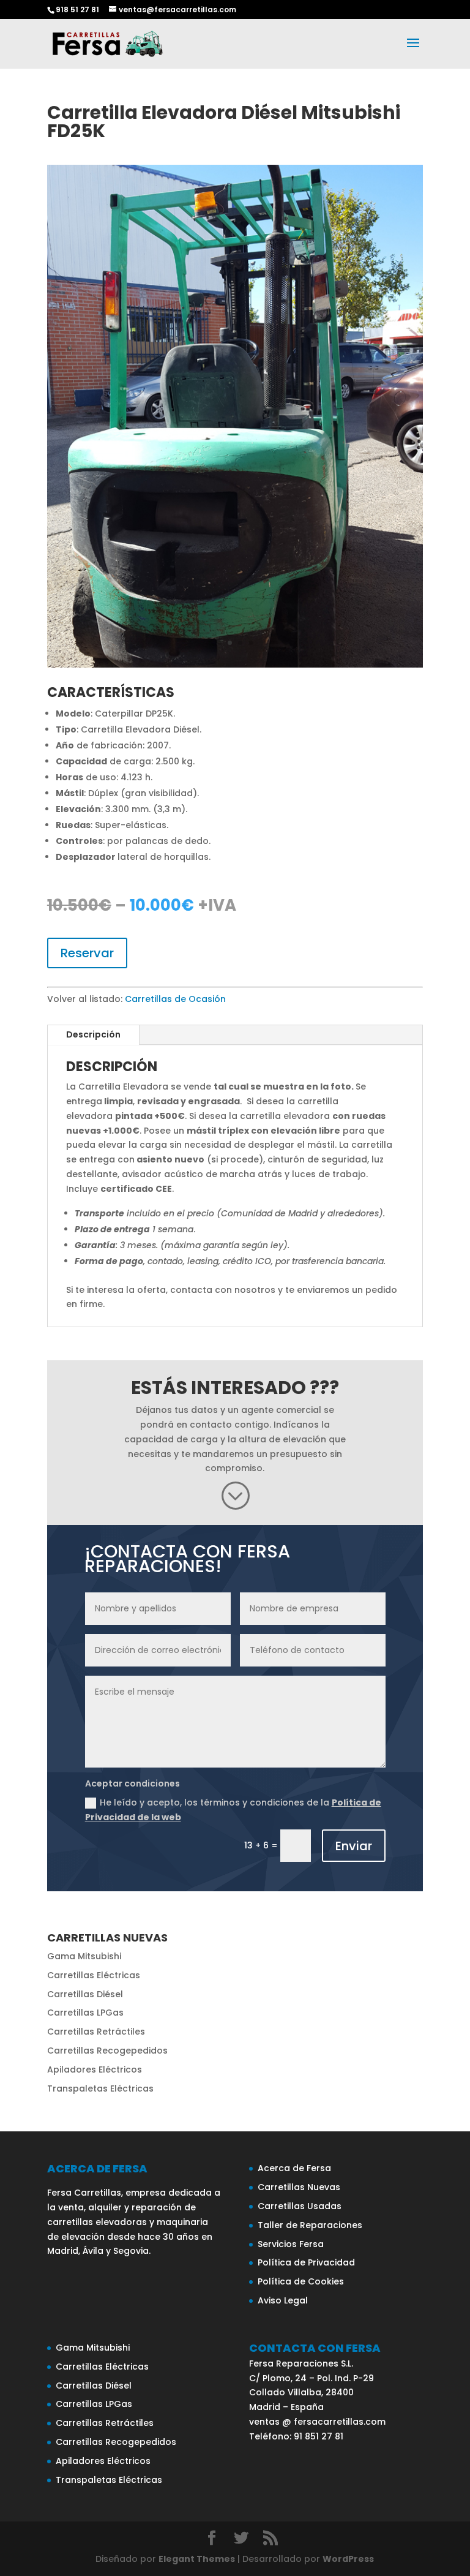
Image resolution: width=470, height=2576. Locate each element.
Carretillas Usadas (300, 2206)
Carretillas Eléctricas (94, 1975)
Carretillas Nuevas (299, 2187)
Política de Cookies (301, 2281)
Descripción (93, 1034)
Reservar (87, 953)
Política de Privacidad (306, 2262)
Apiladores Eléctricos (95, 2069)
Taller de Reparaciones (310, 2225)
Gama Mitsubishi (84, 1956)
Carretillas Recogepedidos (107, 2051)
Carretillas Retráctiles (96, 2032)
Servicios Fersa (291, 2244)
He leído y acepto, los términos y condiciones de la (233, 1810)
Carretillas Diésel (85, 1994)
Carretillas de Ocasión (175, 999)
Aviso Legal (283, 2300)
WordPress (348, 2559)
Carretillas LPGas (85, 2013)
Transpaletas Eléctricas (100, 2088)
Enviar (354, 1846)
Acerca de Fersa (294, 2168)
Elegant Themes (197, 2559)
